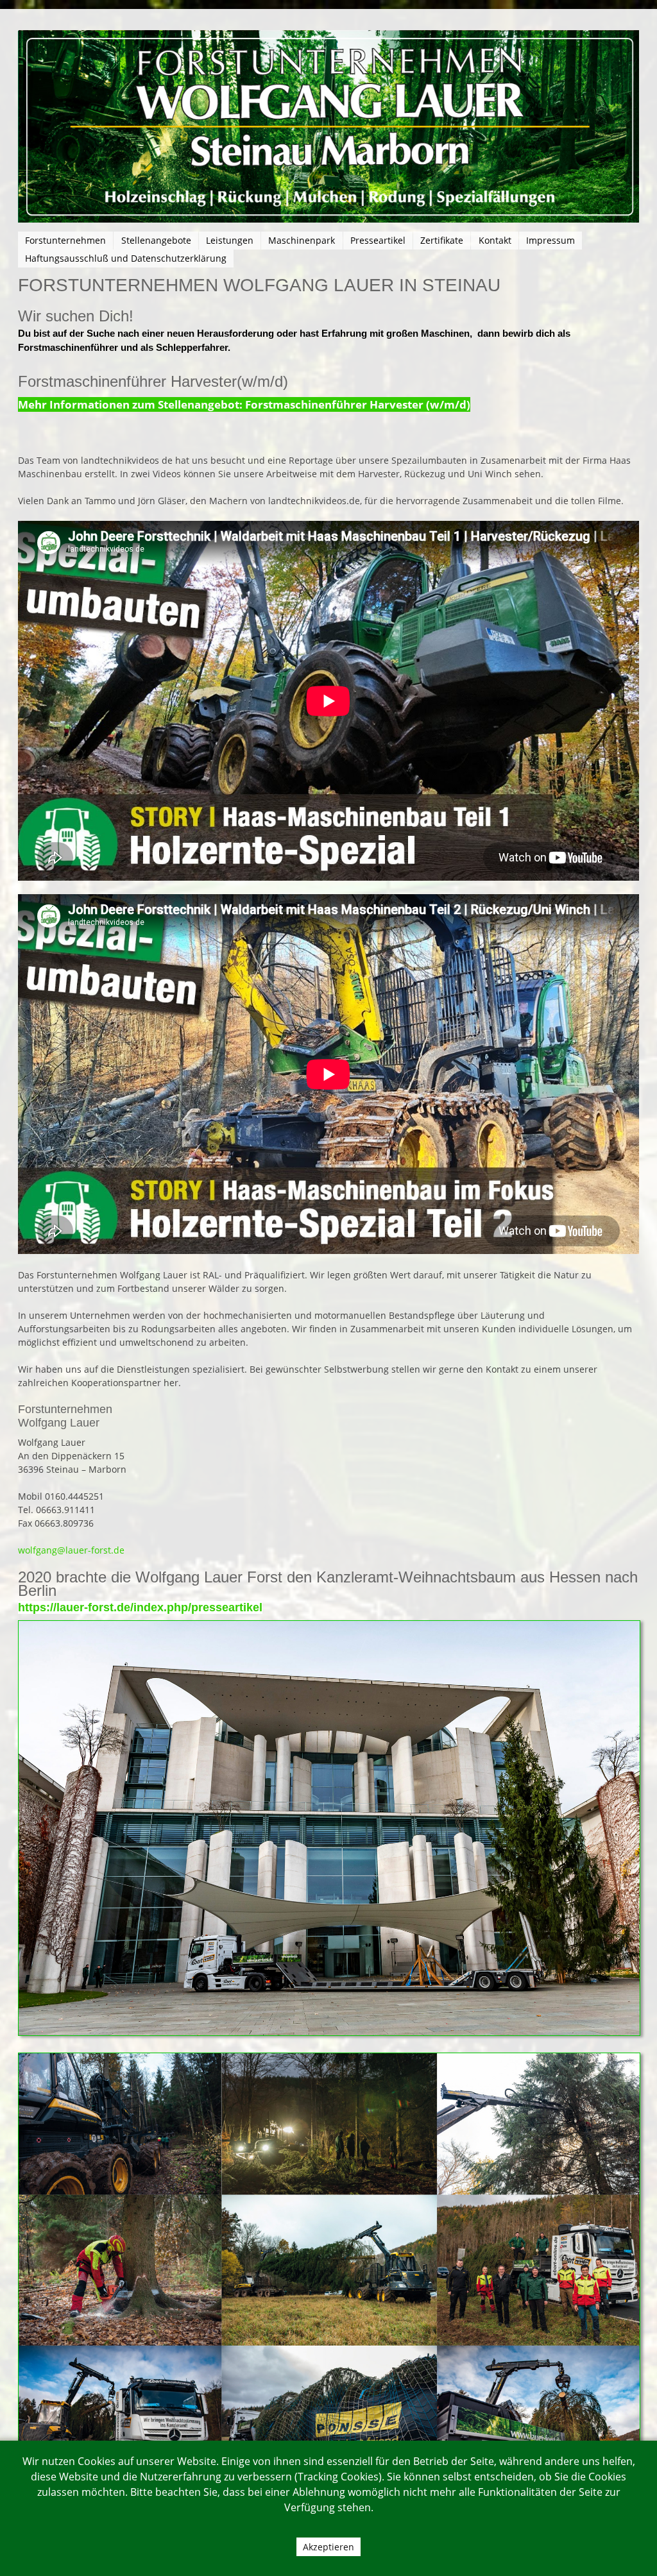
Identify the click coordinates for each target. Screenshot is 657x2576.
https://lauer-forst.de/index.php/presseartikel (140, 1607)
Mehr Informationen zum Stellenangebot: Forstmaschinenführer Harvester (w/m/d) (244, 404)
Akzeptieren (328, 2547)
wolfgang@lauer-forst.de (71, 1550)
